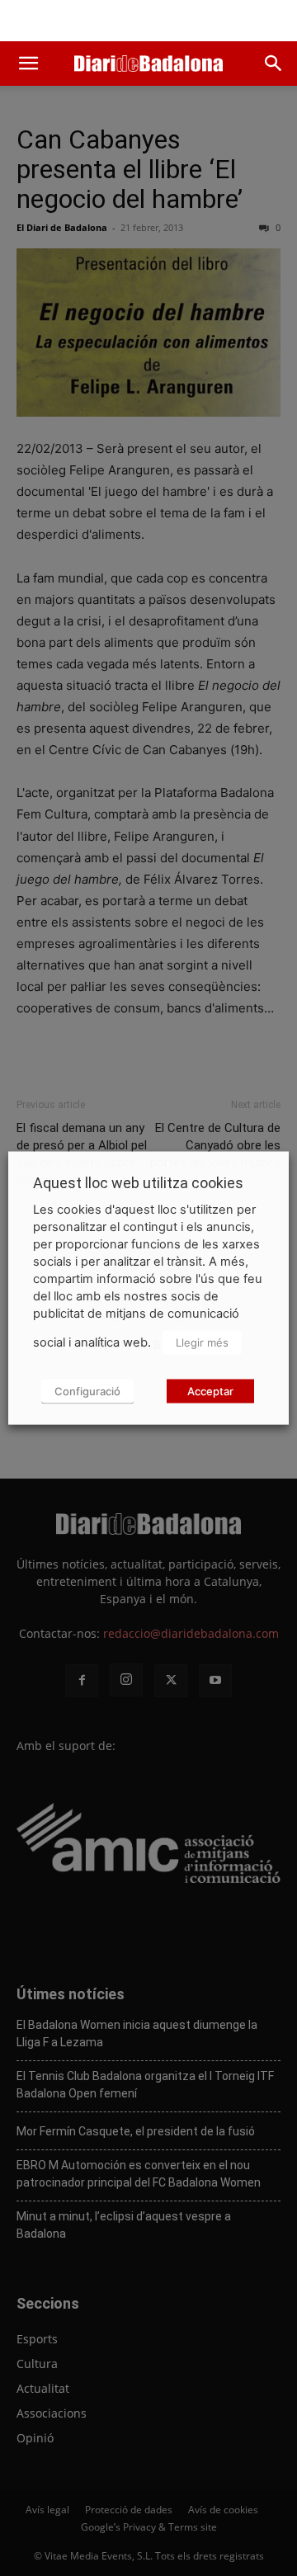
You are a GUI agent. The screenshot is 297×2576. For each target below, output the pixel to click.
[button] (28, 64)
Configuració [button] (87, 1391)
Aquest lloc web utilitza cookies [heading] (138, 1183)
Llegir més (202, 1342)
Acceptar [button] (210, 1391)
